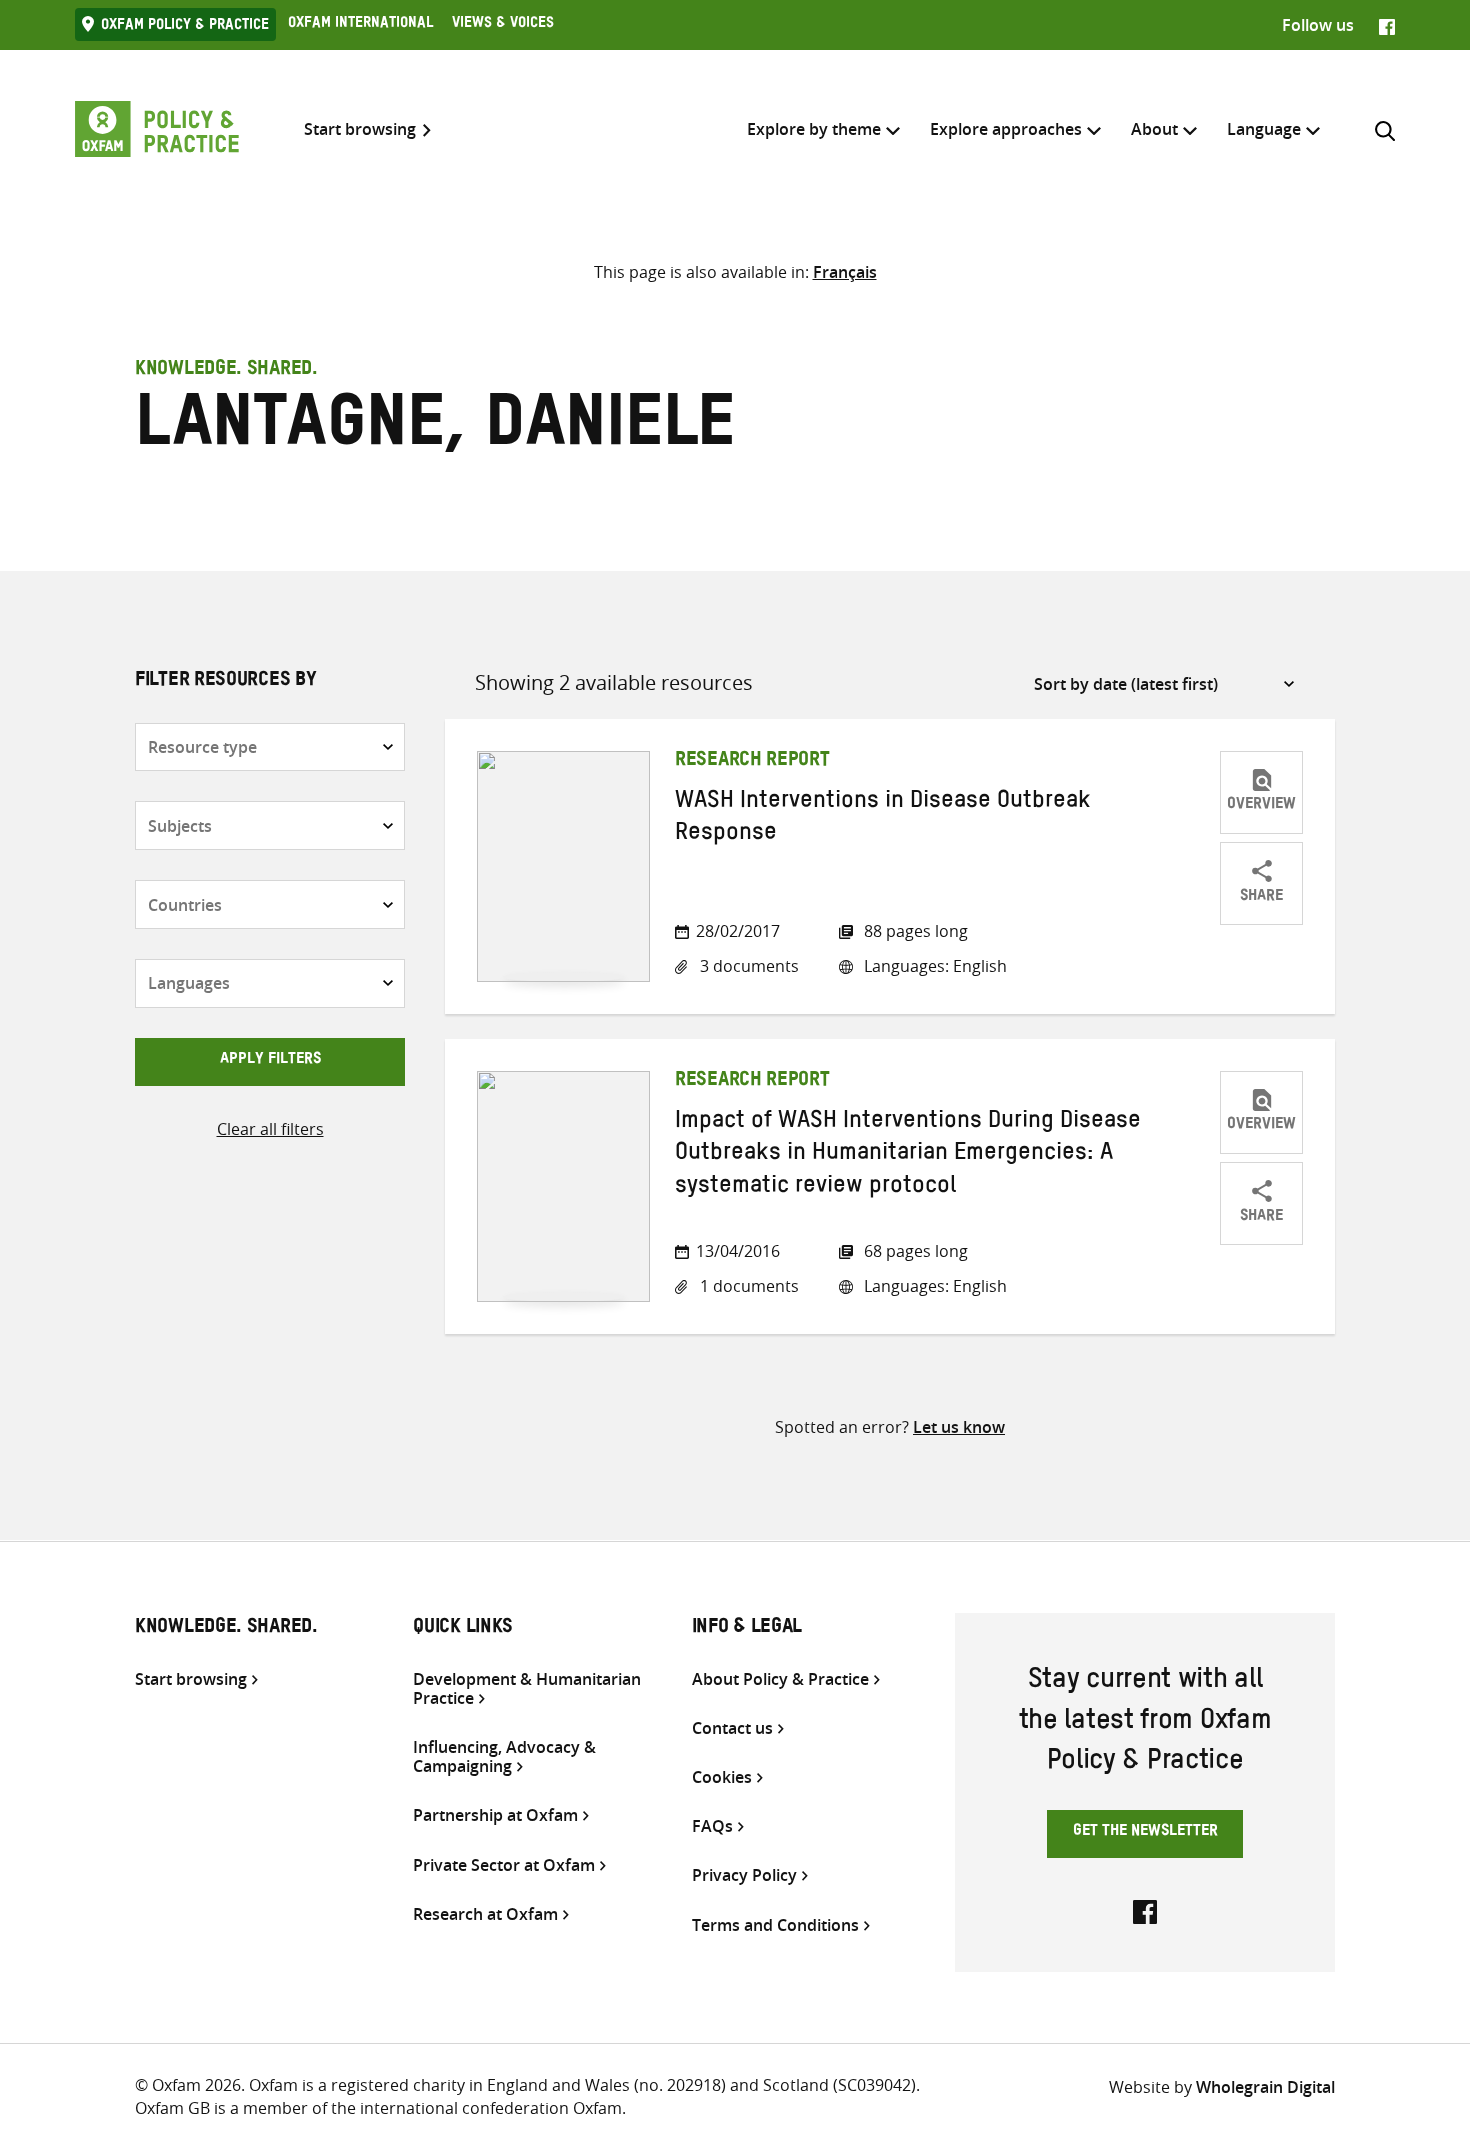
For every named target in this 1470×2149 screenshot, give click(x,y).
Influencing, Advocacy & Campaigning (504, 1757)
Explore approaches (1006, 129)
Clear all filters (270, 1129)
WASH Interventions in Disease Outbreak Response (883, 820)
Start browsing (360, 129)
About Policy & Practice (780, 1679)
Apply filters (270, 1061)
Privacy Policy (744, 1875)
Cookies (722, 1777)
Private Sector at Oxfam (504, 1865)
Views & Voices (503, 25)
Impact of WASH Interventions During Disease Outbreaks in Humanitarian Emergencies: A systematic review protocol (908, 1156)
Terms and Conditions (775, 1925)
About (1154, 129)
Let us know (959, 1427)
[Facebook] (1387, 25)
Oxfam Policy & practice (185, 27)
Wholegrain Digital (1265, 2087)
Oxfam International (360, 25)
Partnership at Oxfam (495, 1815)
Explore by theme (814, 129)
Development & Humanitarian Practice (527, 1689)
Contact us (732, 1728)
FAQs (712, 1826)
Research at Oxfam (485, 1914)
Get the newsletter (1145, 1833)
